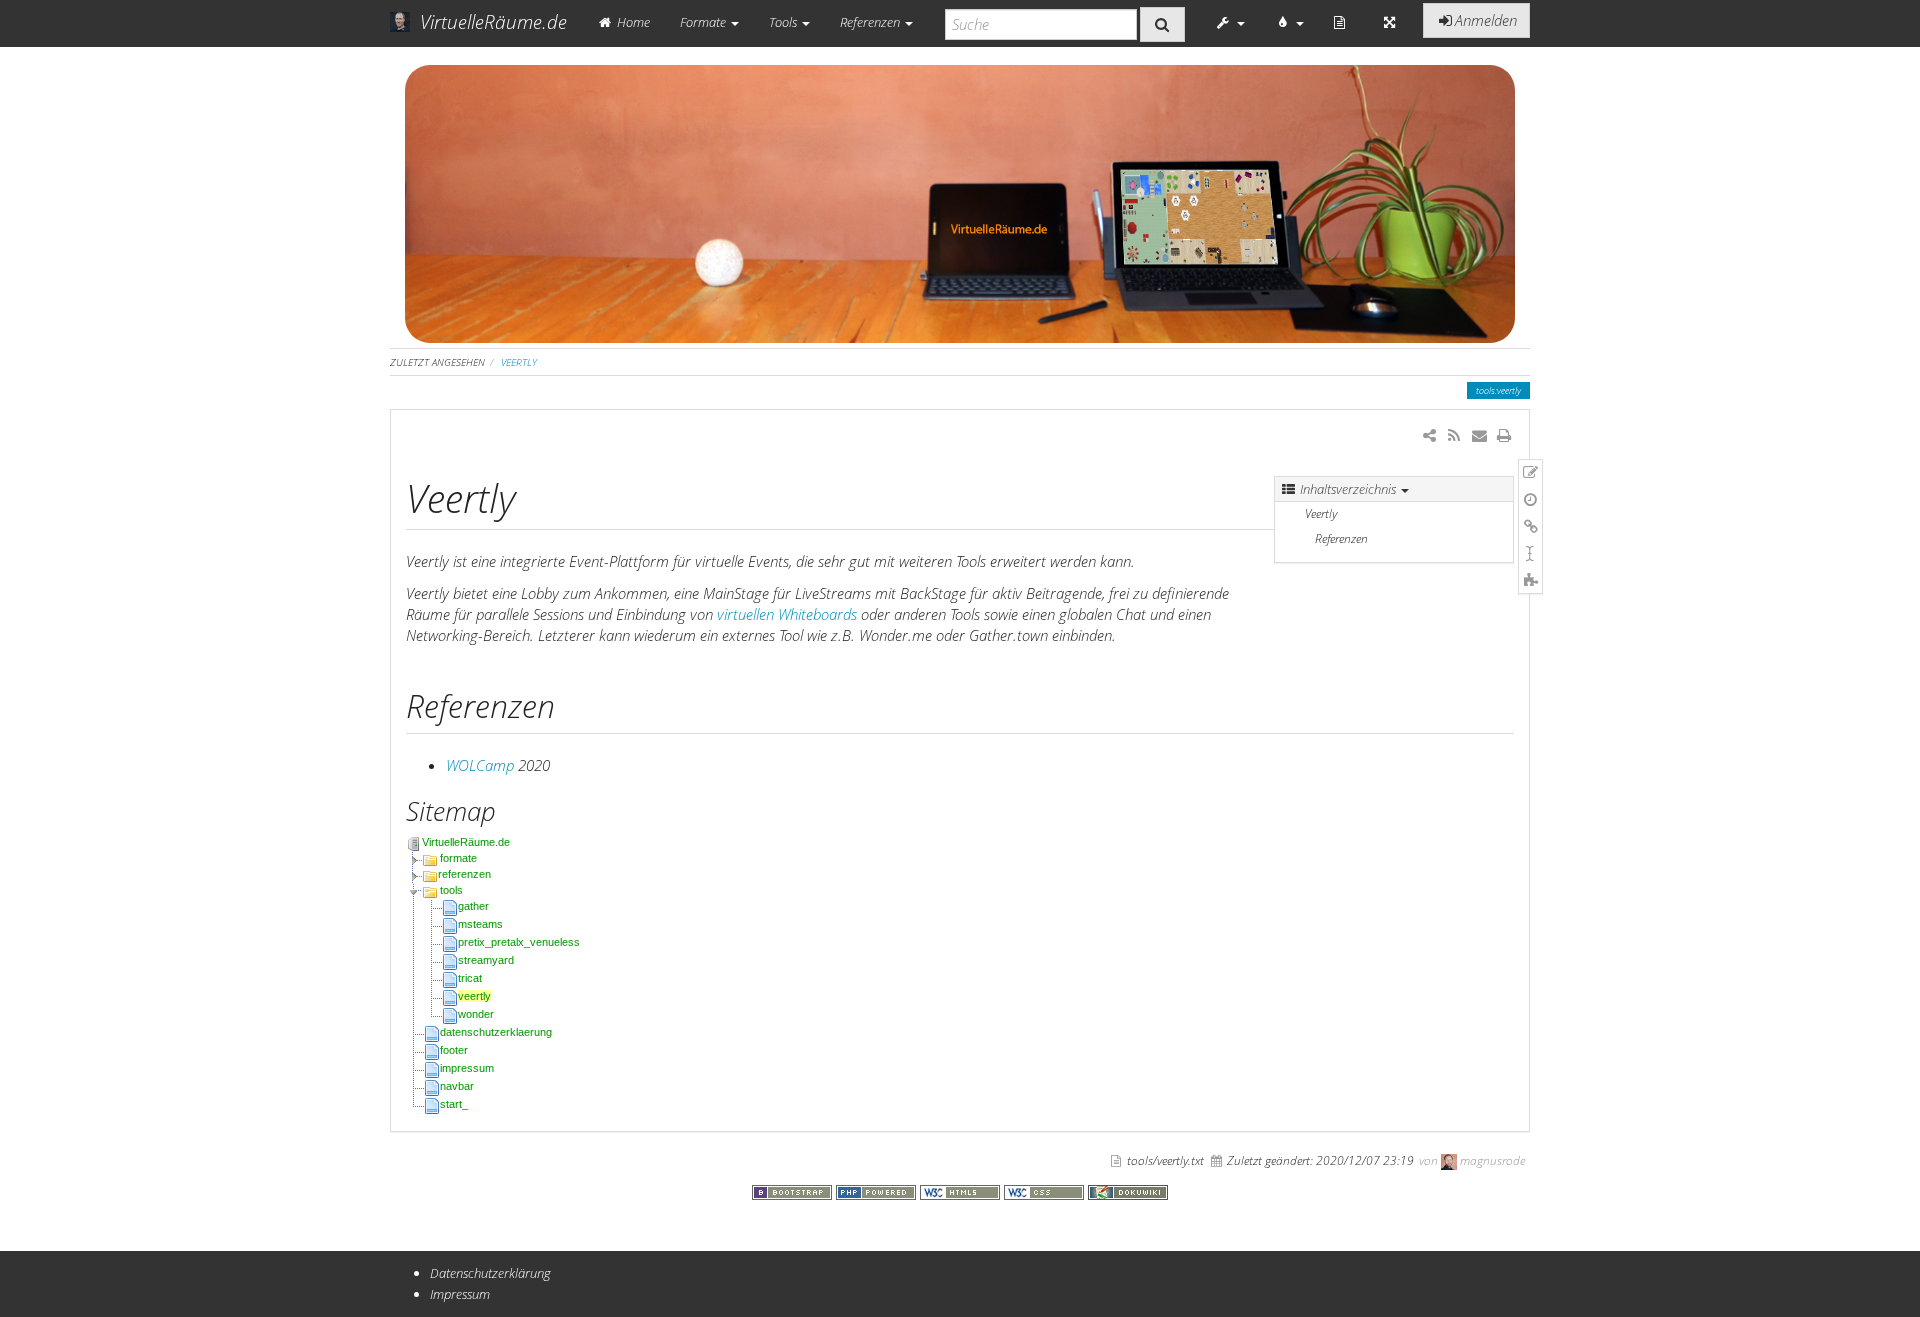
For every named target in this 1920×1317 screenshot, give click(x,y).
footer (454, 1050)
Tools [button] (784, 22)
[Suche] (1162, 24)
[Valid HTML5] (962, 1190)
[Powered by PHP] (878, 1190)
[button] (1230, 22)
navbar (457, 1086)
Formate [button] (704, 22)
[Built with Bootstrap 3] (794, 1190)
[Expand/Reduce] (1389, 22)
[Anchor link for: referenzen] (571, 704)
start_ (454, 1104)
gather (473, 906)
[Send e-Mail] (1478, 435)
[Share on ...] (1429, 435)
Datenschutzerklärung (490, 1273)
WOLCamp (480, 765)
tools (451, 890)
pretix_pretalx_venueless (519, 942)
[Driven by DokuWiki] (1128, 1190)
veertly (519, 362)
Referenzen (1341, 538)
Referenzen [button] (871, 22)
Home (632, 22)
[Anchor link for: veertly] (535, 495)
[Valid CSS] (1046, 1190)
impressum (467, 1068)
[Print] (1504, 435)
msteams (480, 924)
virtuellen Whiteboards (787, 614)
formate (458, 858)
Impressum (460, 1294)
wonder (476, 1014)
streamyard (486, 960)
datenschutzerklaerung (496, 1032)
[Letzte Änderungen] (1453, 435)
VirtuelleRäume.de (466, 842)
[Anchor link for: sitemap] (509, 810)
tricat (470, 978)
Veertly (1321, 513)
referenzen (464, 874)
